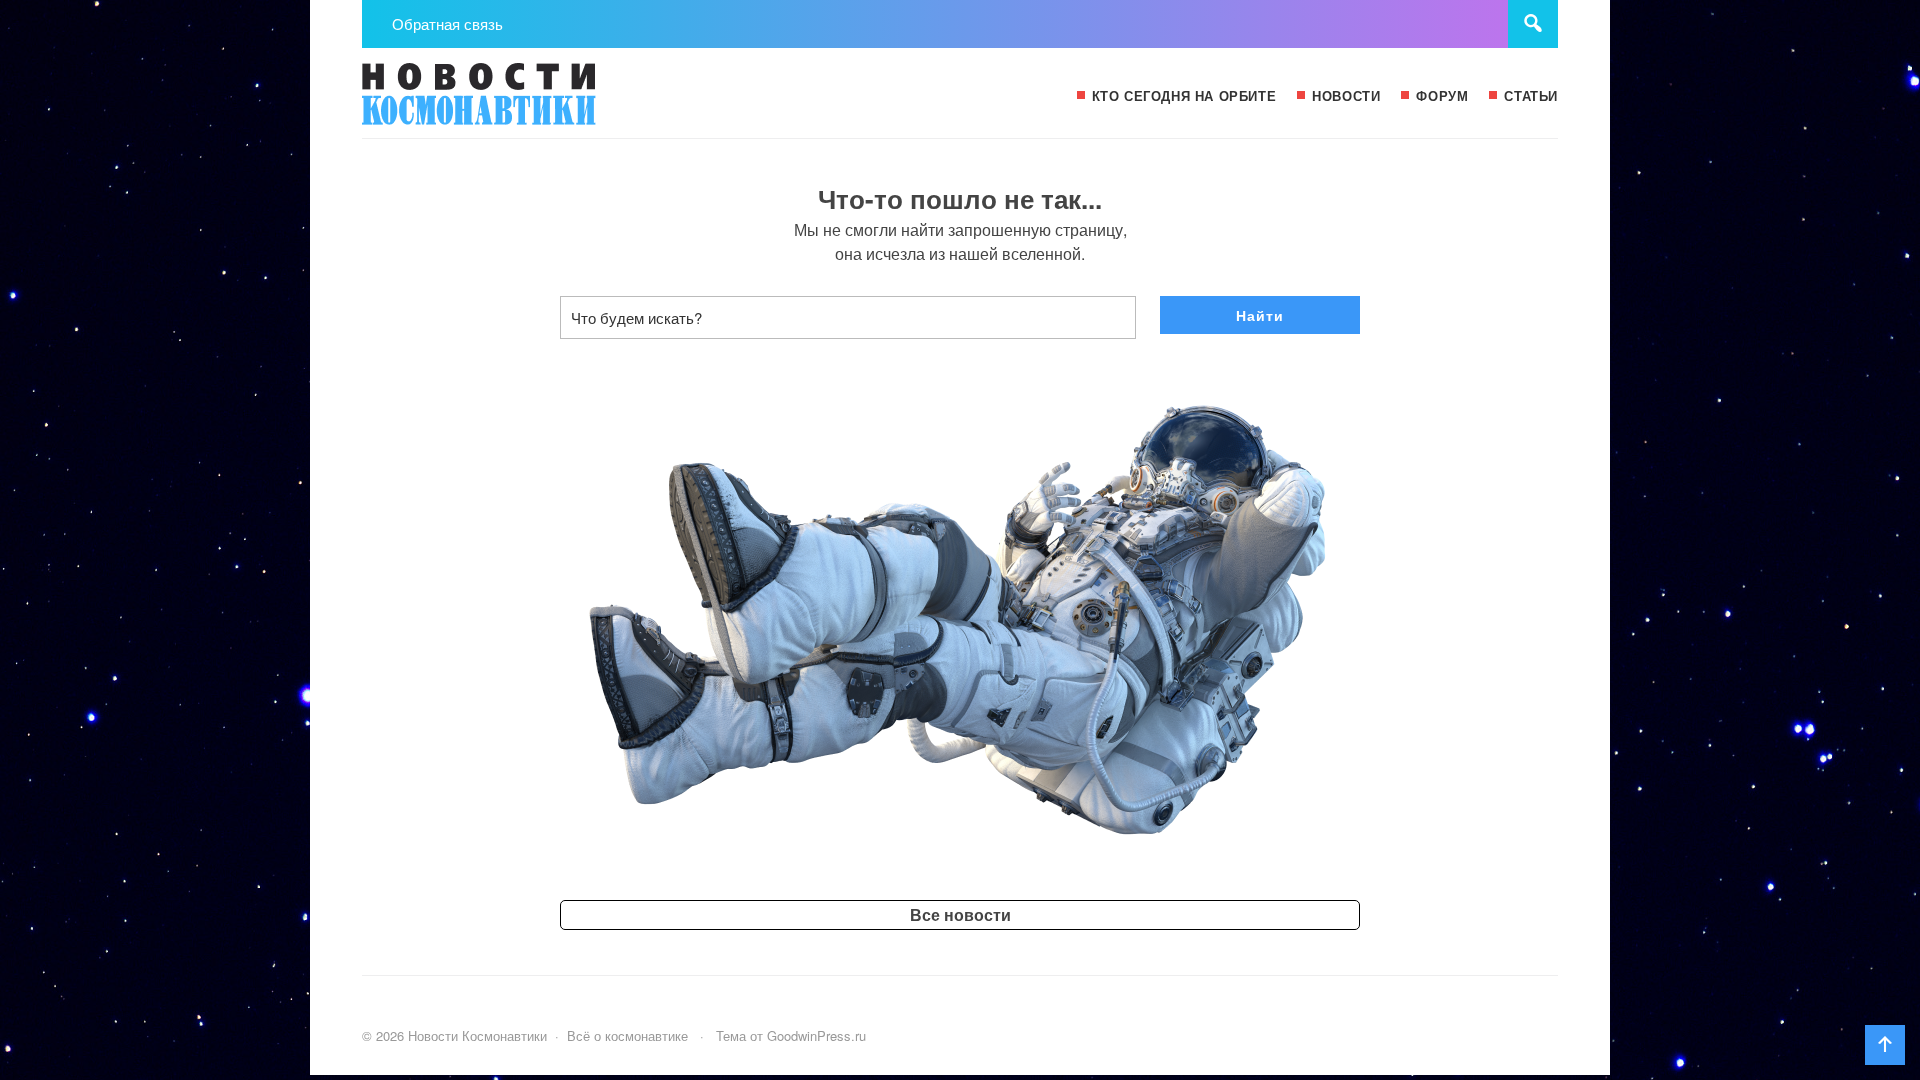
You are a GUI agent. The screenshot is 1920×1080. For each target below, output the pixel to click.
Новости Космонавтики (512, 103)
